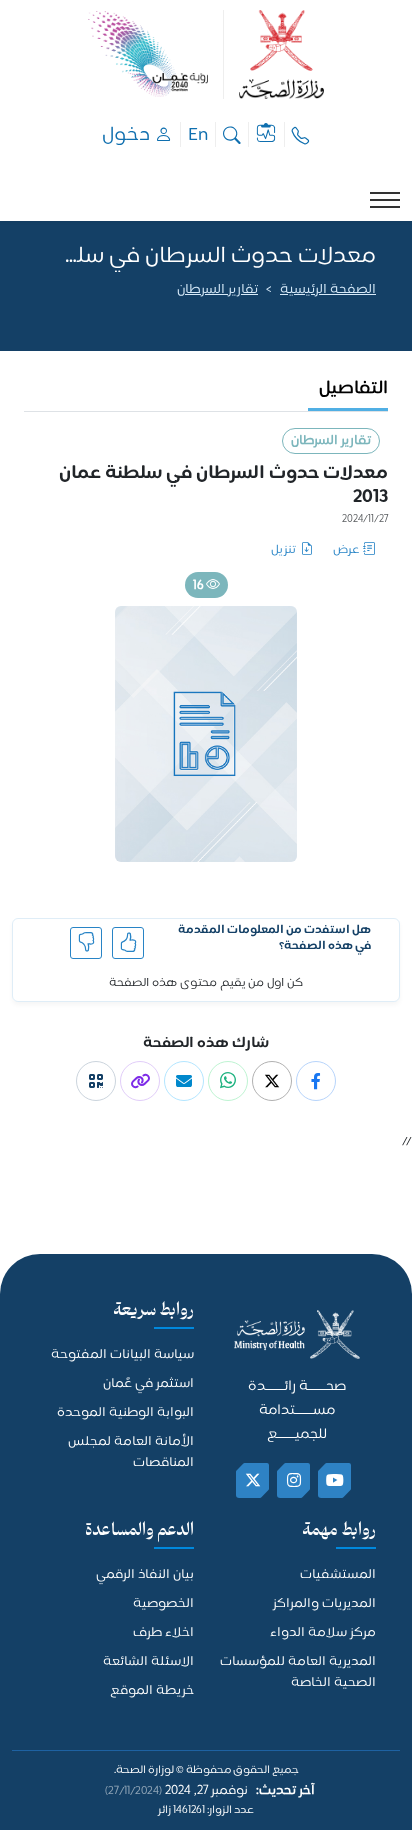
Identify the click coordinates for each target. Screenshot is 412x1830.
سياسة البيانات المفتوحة (122, 1355)
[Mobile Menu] (385, 200)
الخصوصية (163, 1604)
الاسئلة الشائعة (148, 1662)
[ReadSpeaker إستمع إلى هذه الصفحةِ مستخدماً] (374, 316)
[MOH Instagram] (294, 1480)
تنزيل (283, 550)
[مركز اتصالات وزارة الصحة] (301, 134)
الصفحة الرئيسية (328, 290)
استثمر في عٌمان (148, 1384)
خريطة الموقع (152, 1691)
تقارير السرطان (217, 290)
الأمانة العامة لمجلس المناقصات (131, 1453)
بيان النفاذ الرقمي (145, 1575)
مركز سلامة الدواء (323, 1633)
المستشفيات (338, 1575)
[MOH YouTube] (335, 1480)
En (198, 134)
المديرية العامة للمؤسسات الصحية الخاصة (298, 1673)
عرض (346, 550)
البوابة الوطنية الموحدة (125, 1413)
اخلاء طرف (163, 1633)
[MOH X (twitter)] (253, 1480)
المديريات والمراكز (324, 1604)
